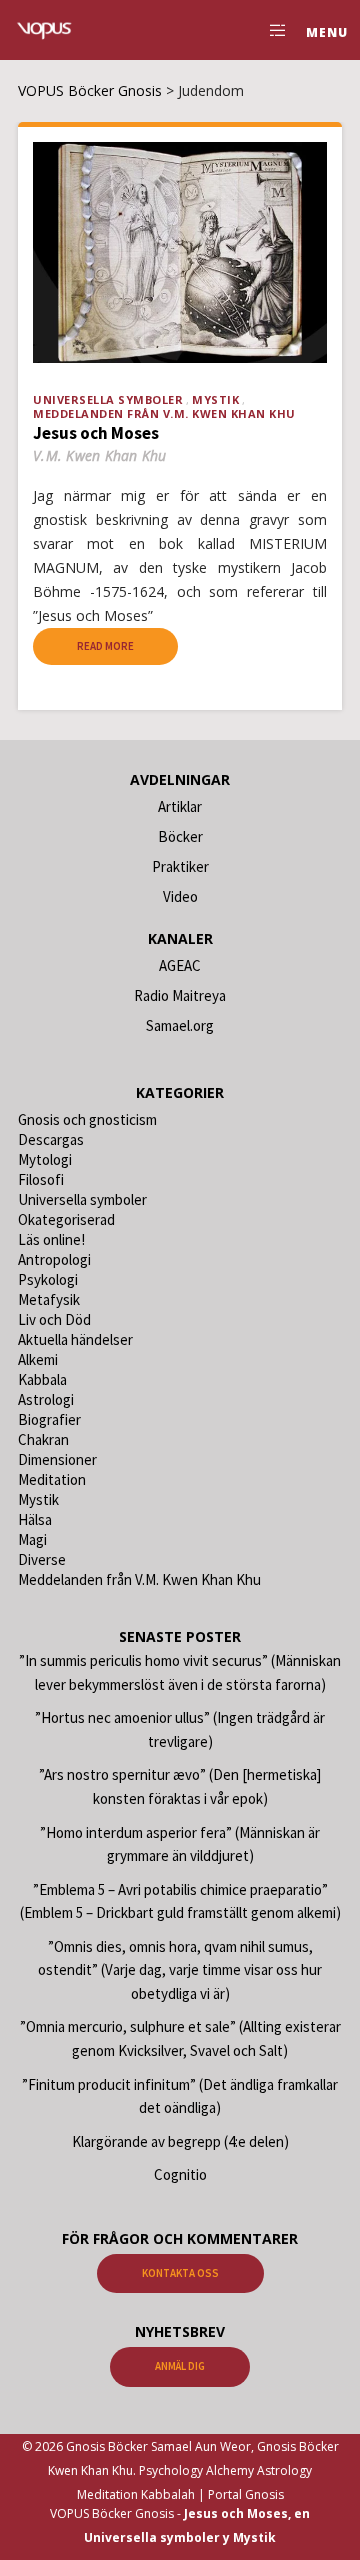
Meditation (52, 1479)
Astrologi (46, 1399)
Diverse (42, 1559)
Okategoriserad (66, 1219)
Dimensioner (57, 1459)
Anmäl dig (180, 2366)
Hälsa (35, 1519)
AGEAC (180, 965)
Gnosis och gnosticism (87, 1119)
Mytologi (45, 1159)
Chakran (43, 1439)
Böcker (180, 836)
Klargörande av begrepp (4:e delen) (180, 2141)
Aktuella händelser (75, 1339)
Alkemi (38, 1359)
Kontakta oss (180, 2273)
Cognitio (180, 2174)
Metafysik (49, 1299)
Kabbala (42, 1379)
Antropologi (54, 1259)
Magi (32, 1539)
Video (180, 896)
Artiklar (180, 806)
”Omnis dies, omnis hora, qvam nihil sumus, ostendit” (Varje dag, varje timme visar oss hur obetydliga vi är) (180, 1970)
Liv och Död (54, 1319)
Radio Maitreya (180, 995)
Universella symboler (108, 399)
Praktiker (180, 866)
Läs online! (51, 1239)
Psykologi (48, 1279)
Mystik (215, 399)
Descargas (51, 1139)
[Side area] (272, 30)
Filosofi (41, 1179)
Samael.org (180, 1025)
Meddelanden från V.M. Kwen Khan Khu (164, 413)
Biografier (49, 1419)
